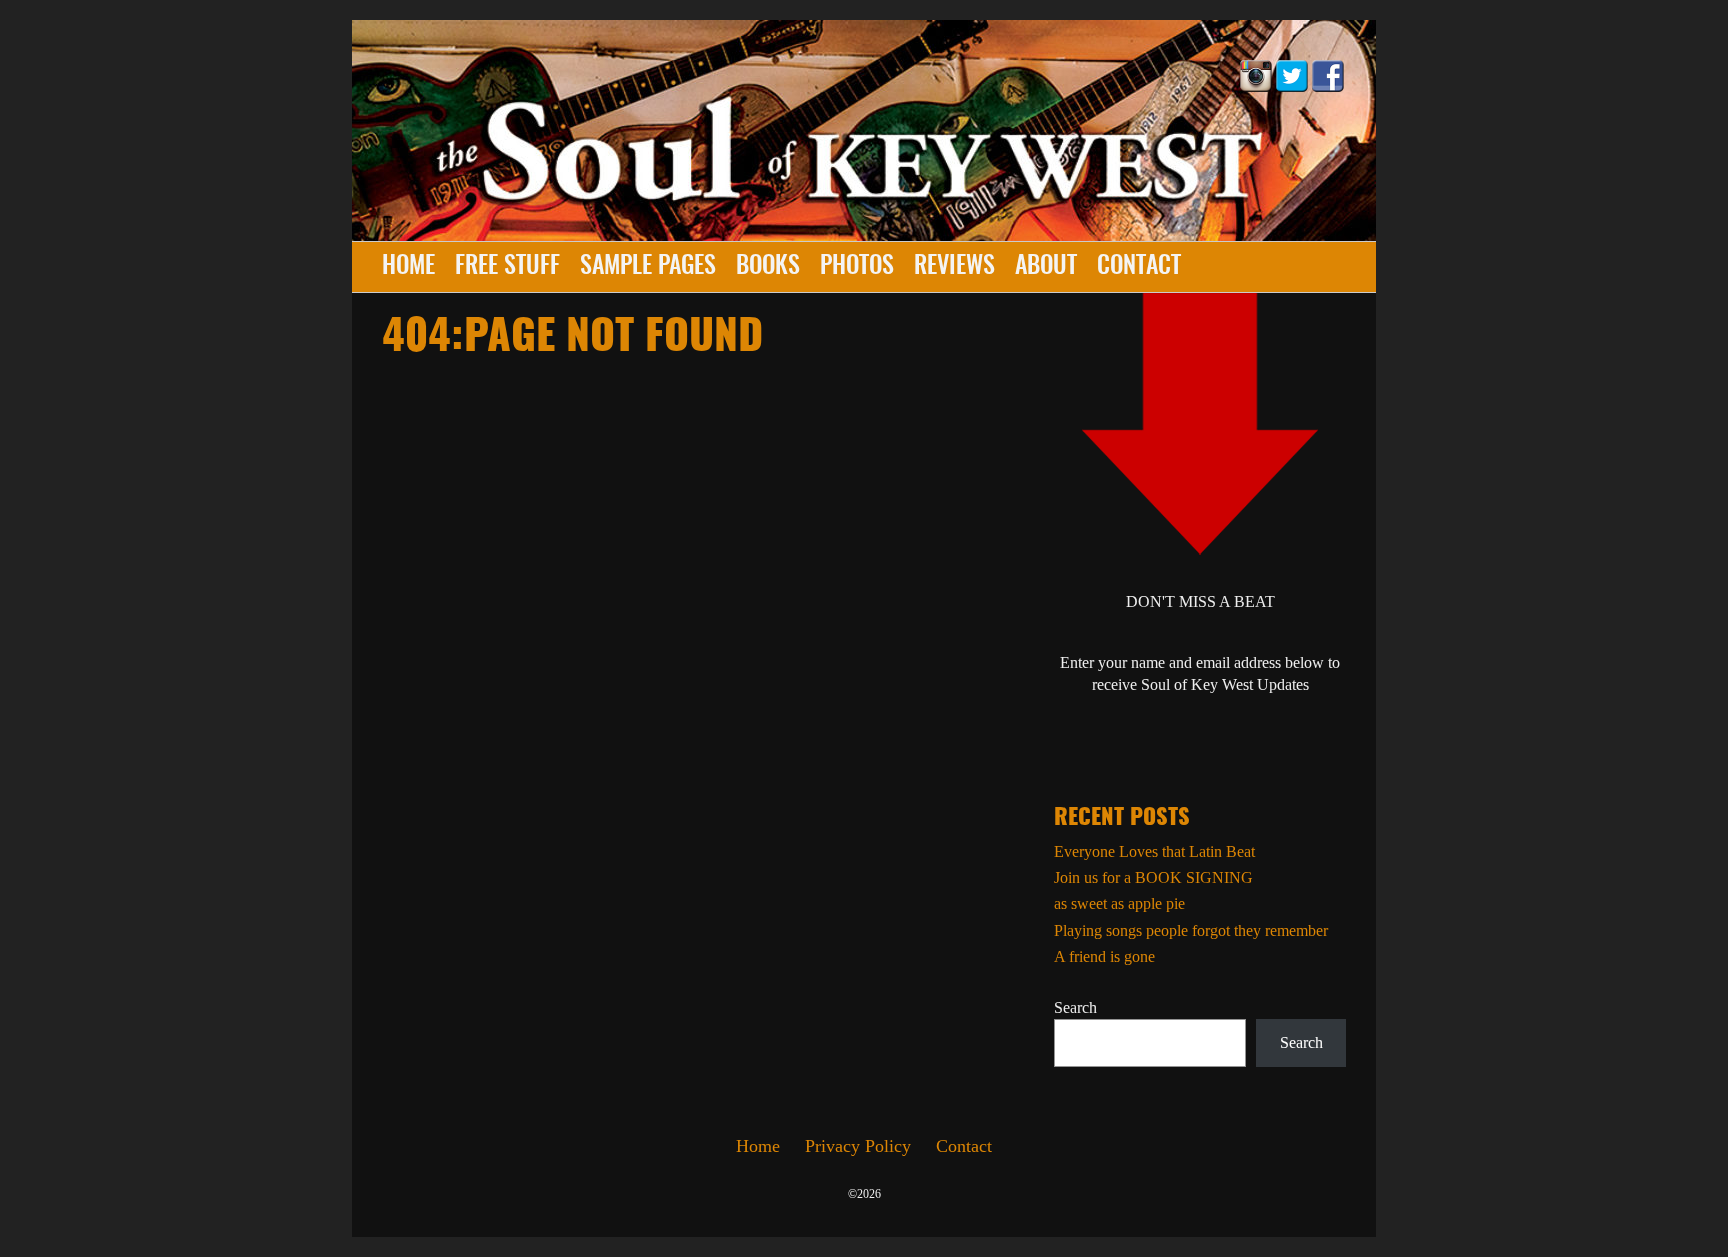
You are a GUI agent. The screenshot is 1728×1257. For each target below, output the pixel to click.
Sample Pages (648, 267)
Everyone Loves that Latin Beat (1154, 851)
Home (408, 267)
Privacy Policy (858, 1146)
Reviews (954, 267)
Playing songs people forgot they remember (1191, 930)
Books (768, 267)
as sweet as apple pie (1119, 903)
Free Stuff (507, 267)
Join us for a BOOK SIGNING (1153, 877)
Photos (857, 267)
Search (1075, 1007)
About (1046, 267)
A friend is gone (1104, 956)
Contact (1139, 267)
